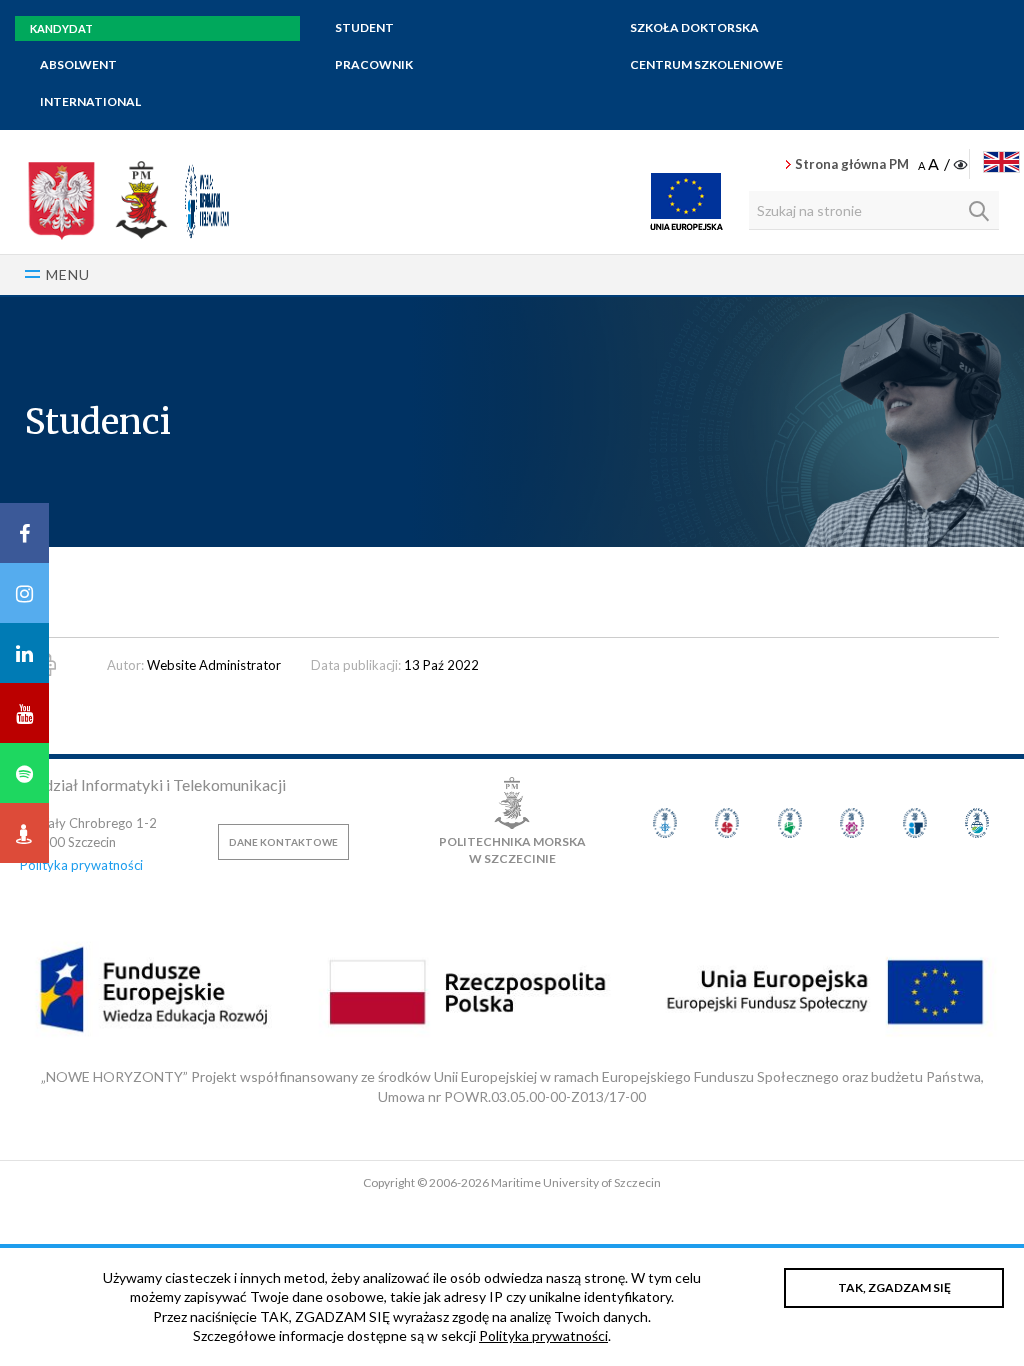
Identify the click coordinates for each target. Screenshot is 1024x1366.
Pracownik (374, 64)
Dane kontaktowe (283, 842)
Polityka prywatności (81, 865)
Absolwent (78, 64)
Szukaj (979, 211)
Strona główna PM (852, 164)
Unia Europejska (686, 201)
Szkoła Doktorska (694, 27)
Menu (68, 274)
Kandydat (61, 28)
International (90, 101)
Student (364, 27)
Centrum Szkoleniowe (706, 64)
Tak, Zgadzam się (894, 1287)
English (1001, 162)
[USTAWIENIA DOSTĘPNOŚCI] (944, 165)
